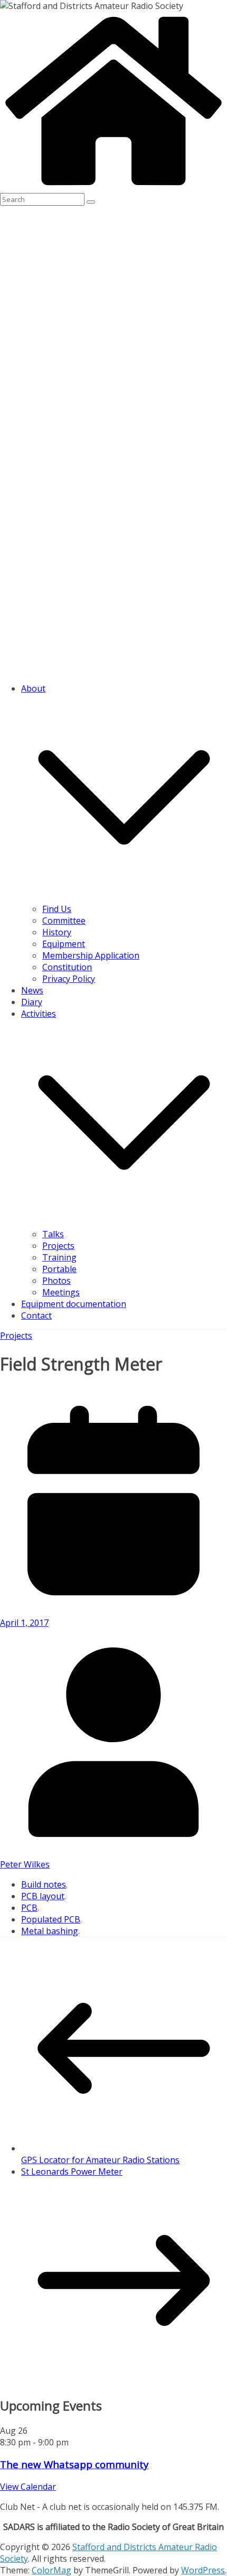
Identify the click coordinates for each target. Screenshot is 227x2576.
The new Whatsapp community (74, 2464)
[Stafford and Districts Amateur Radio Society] (113, 187)
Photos (56, 1281)
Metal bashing (50, 1931)
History (57, 932)
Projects (58, 1246)
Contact (36, 1315)
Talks (53, 1234)
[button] (124, 897)
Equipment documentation (74, 1304)
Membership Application (91, 955)
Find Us (57, 909)
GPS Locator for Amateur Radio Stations (100, 2160)
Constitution (67, 967)
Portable (59, 1269)
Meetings (61, 1292)
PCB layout (43, 1896)
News (32, 990)
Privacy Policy (69, 979)
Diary (32, 1002)
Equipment (64, 944)
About (33, 688)
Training (59, 1257)
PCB (29, 1908)
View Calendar (28, 2487)
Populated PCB (51, 1919)
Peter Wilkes (25, 1864)
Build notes (44, 1884)
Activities (39, 1014)
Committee (64, 921)
